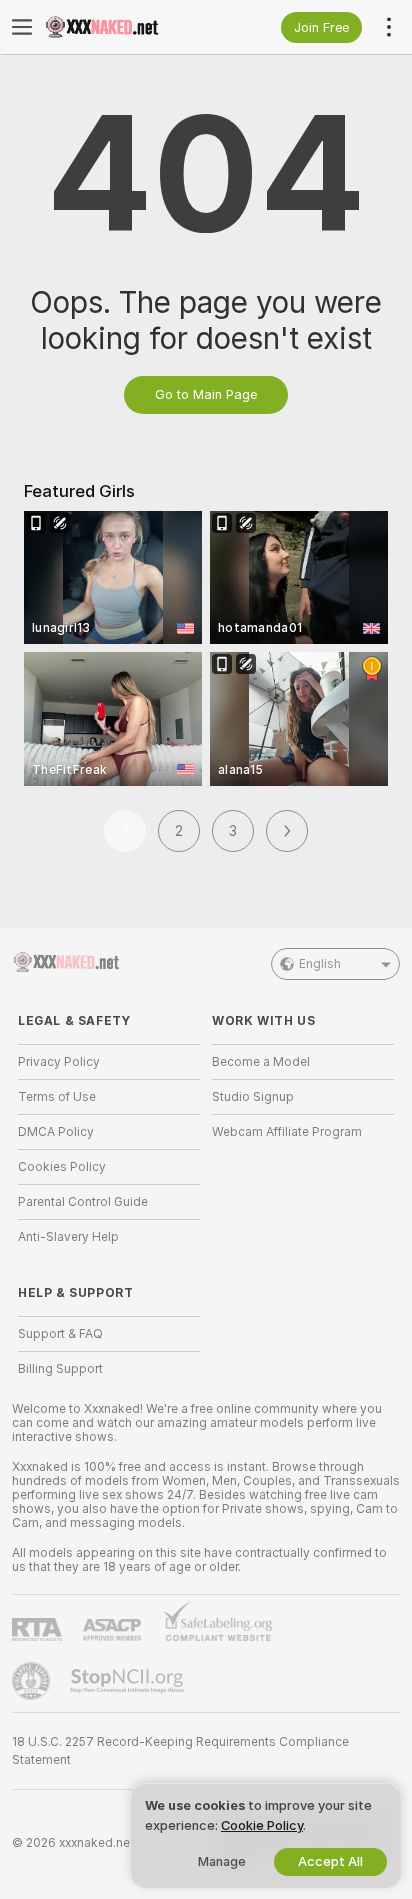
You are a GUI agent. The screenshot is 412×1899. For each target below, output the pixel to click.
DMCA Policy (56, 1132)
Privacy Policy (59, 1062)
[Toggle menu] (22, 27)
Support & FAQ (60, 1334)
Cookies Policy (62, 1167)
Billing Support (60, 1369)
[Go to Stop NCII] (129, 1681)
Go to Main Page (206, 394)
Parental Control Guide (83, 1202)
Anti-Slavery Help (68, 1237)
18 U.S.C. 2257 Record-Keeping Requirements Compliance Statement (180, 1751)
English (320, 964)
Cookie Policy (262, 1825)
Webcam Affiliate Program (287, 1132)
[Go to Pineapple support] (33, 1681)
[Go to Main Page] (125, 27)
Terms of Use (57, 1097)
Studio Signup (253, 1097)
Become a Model (261, 1062)
